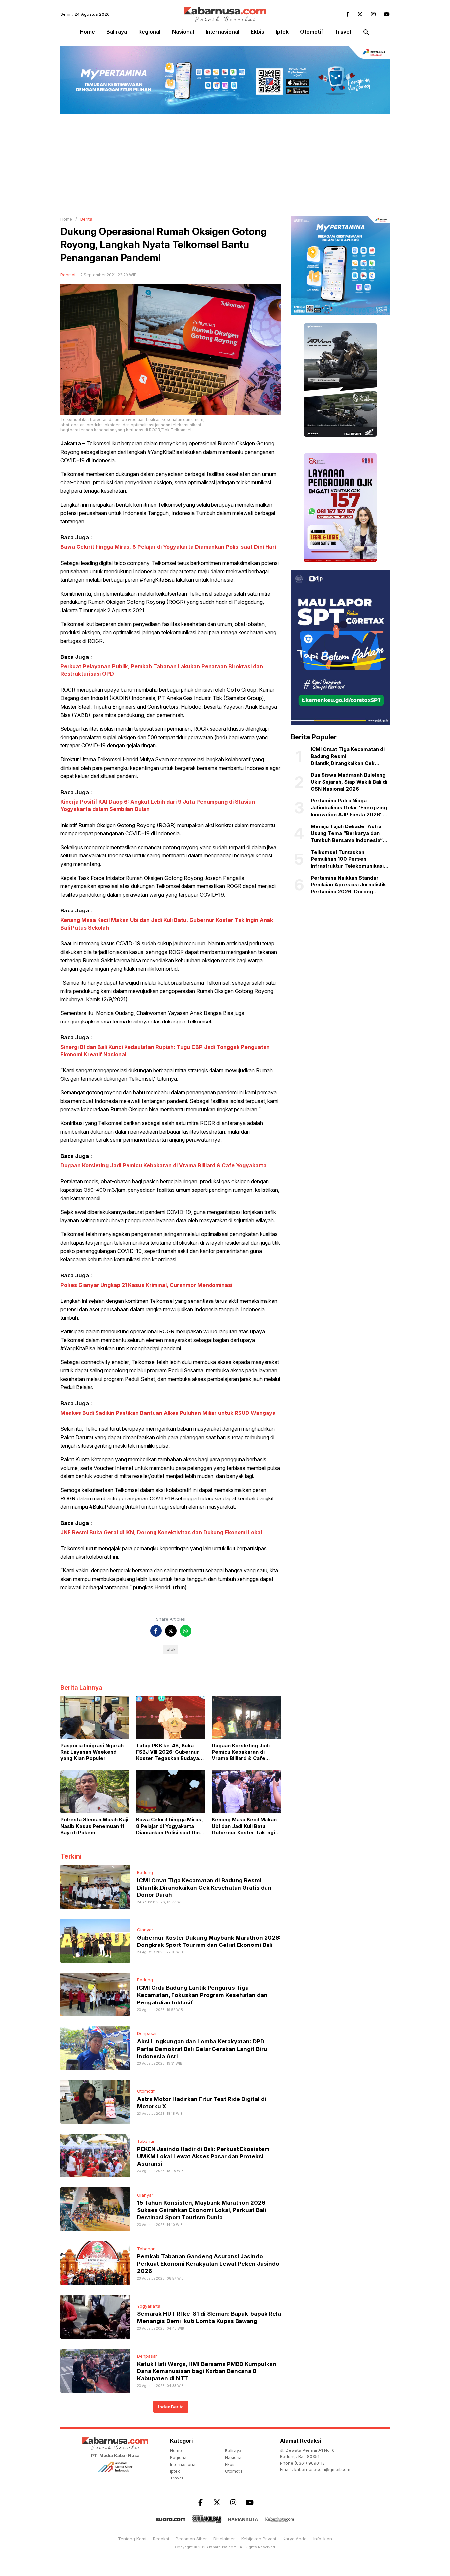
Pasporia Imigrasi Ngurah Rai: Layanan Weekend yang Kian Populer (92, 1752)
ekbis (257, 32)
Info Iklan (323, 2539)
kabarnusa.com (223, 2547)
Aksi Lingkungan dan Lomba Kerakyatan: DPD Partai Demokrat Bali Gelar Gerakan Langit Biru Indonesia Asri (202, 2049)
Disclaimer (224, 2539)
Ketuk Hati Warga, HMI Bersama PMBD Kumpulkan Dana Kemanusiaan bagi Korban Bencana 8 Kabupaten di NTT (207, 2371)
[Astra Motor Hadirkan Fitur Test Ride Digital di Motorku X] (95, 2101)
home (176, 2450)
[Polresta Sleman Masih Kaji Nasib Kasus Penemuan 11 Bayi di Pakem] (95, 1791)
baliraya (117, 32)
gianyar (145, 1930)
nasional (183, 32)
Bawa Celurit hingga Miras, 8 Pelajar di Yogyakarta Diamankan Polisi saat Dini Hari (168, 547)
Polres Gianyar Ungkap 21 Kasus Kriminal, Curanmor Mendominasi (146, 1285)
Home (87, 32)
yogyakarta (149, 2306)
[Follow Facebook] (348, 14)
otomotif (312, 32)
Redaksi (161, 2539)
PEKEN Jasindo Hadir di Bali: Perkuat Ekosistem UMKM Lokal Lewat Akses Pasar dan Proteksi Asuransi (203, 2156)
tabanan (146, 2141)
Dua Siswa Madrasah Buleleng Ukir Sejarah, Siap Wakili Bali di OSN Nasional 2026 (349, 782)
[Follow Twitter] (360, 14)
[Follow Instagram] (373, 14)
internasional (222, 32)
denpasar (147, 2033)
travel (343, 32)
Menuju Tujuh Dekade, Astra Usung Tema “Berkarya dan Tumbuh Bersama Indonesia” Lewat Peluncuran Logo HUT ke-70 (347, 833)
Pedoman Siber (191, 2539)
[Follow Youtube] (387, 14)
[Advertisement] (225, 164)
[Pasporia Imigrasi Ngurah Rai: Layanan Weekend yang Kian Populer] (95, 1717)
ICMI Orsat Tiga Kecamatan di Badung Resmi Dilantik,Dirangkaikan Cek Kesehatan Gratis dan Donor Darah (204, 1888)
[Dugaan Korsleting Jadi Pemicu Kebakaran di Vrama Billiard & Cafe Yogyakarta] (246, 1717)
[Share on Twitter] (171, 1631)
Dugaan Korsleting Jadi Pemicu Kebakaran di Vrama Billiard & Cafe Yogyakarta (163, 1165)
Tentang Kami (132, 2539)
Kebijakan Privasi (259, 2539)
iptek (282, 32)
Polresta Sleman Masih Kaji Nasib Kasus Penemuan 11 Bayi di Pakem (94, 1826)
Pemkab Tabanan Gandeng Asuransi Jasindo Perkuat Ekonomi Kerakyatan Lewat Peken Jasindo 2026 (208, 2264)
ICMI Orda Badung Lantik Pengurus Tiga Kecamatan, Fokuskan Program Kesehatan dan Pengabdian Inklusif (202, 1995)
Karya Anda (295, 2539)
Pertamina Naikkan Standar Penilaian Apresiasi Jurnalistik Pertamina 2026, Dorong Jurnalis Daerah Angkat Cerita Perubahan (348, 885)
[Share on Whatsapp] (186, 1631)
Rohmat (68, 275)
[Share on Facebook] (156, 1631)
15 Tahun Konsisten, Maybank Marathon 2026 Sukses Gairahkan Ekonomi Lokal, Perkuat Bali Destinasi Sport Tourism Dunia (202, 2210)
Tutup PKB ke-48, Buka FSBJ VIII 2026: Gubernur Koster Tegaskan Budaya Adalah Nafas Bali (168, 1752)
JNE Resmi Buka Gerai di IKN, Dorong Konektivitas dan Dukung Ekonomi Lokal (161, 1532)
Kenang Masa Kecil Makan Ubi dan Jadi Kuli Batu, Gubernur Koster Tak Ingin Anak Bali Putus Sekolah (245, 1826)
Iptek (171, 1650)
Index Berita (171, 2407)
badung (145, 1872)
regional (149, 32)
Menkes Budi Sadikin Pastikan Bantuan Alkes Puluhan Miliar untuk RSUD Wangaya (168, 1413)
